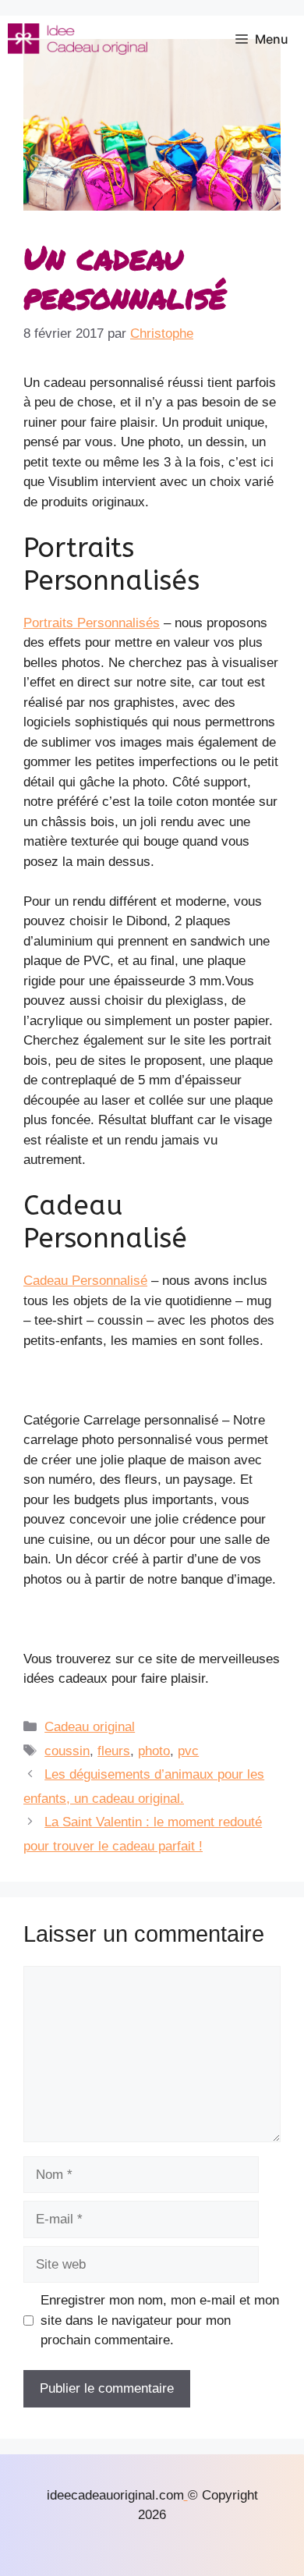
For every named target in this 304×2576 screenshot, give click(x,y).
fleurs (114, 1751)
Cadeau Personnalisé (85, 1281)
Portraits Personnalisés (92, 623)
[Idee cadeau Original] (78, 39)
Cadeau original (90, 1727)
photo (154, 1751)
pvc (188, 1751)
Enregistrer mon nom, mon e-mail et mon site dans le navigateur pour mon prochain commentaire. (160, 2320)
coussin (67, 1751)
